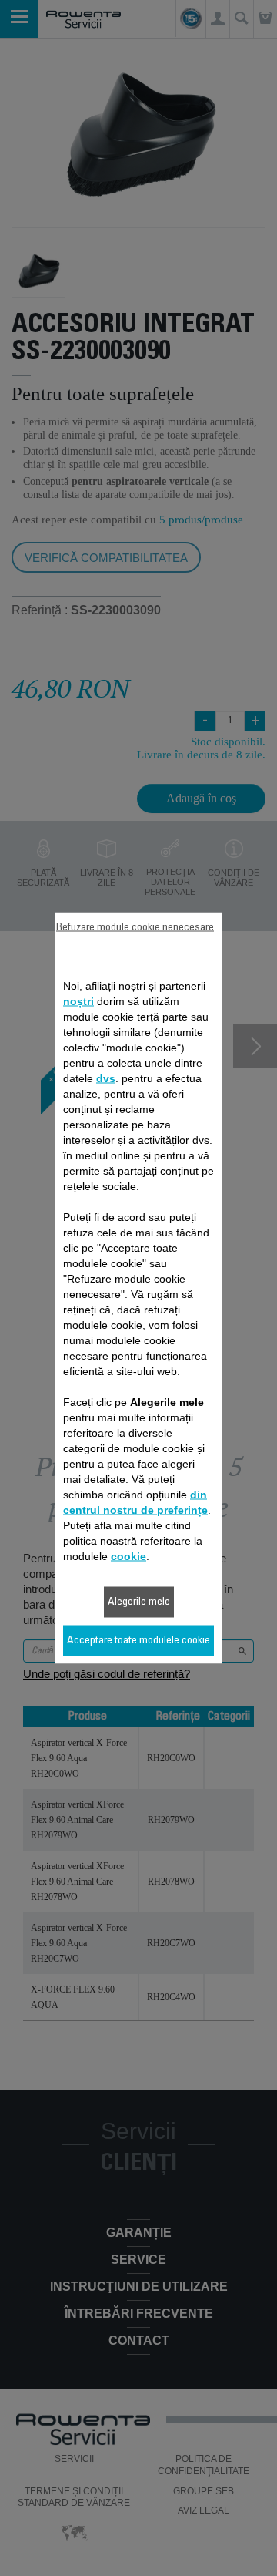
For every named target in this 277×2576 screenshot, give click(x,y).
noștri (78, 1001)
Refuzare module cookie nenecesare (135, 928)
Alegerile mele (139, 1602)
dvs (106, 1078)
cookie (128, 1556)
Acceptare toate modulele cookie (138, 1641)
